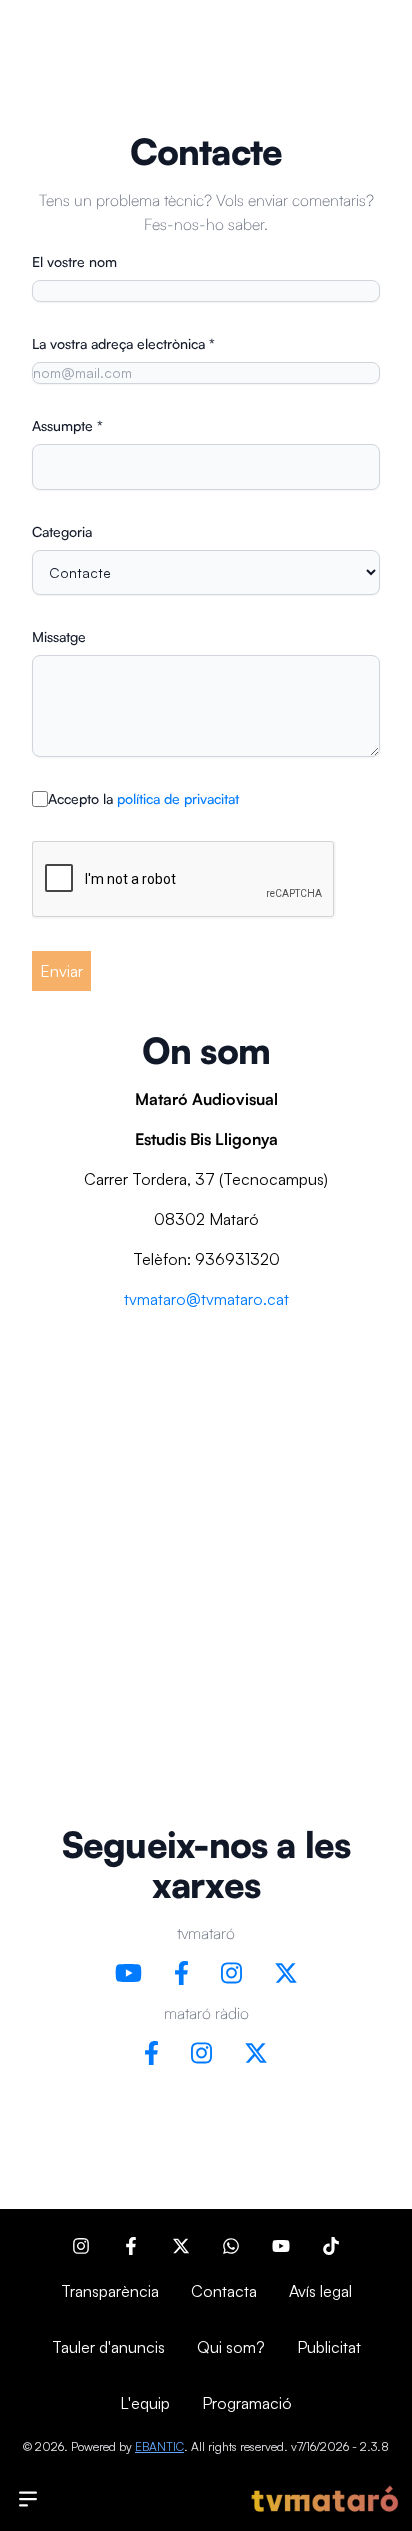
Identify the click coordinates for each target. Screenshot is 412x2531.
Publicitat (329, 2347)
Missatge (59, 636)
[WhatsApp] (231, 2246)
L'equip (145, 2403)
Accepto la (143, 798)
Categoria (62, 531)
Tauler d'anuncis (108, 2347)
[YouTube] (281, 2246)
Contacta (224, 2291)
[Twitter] (181, 2246)
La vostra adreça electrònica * (123, 343)
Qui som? (231, 2347)
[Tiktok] (331, 2246)
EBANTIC (159, 2446)
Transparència (110, 2291)
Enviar (61, 971)
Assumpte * (67, 425)
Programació (247, 2403)
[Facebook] (131, 2246)
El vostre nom (74, 261)
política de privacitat (178, 798)
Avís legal (320, 2291)
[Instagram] (81, 2246)
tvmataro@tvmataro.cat (206, 1299)
